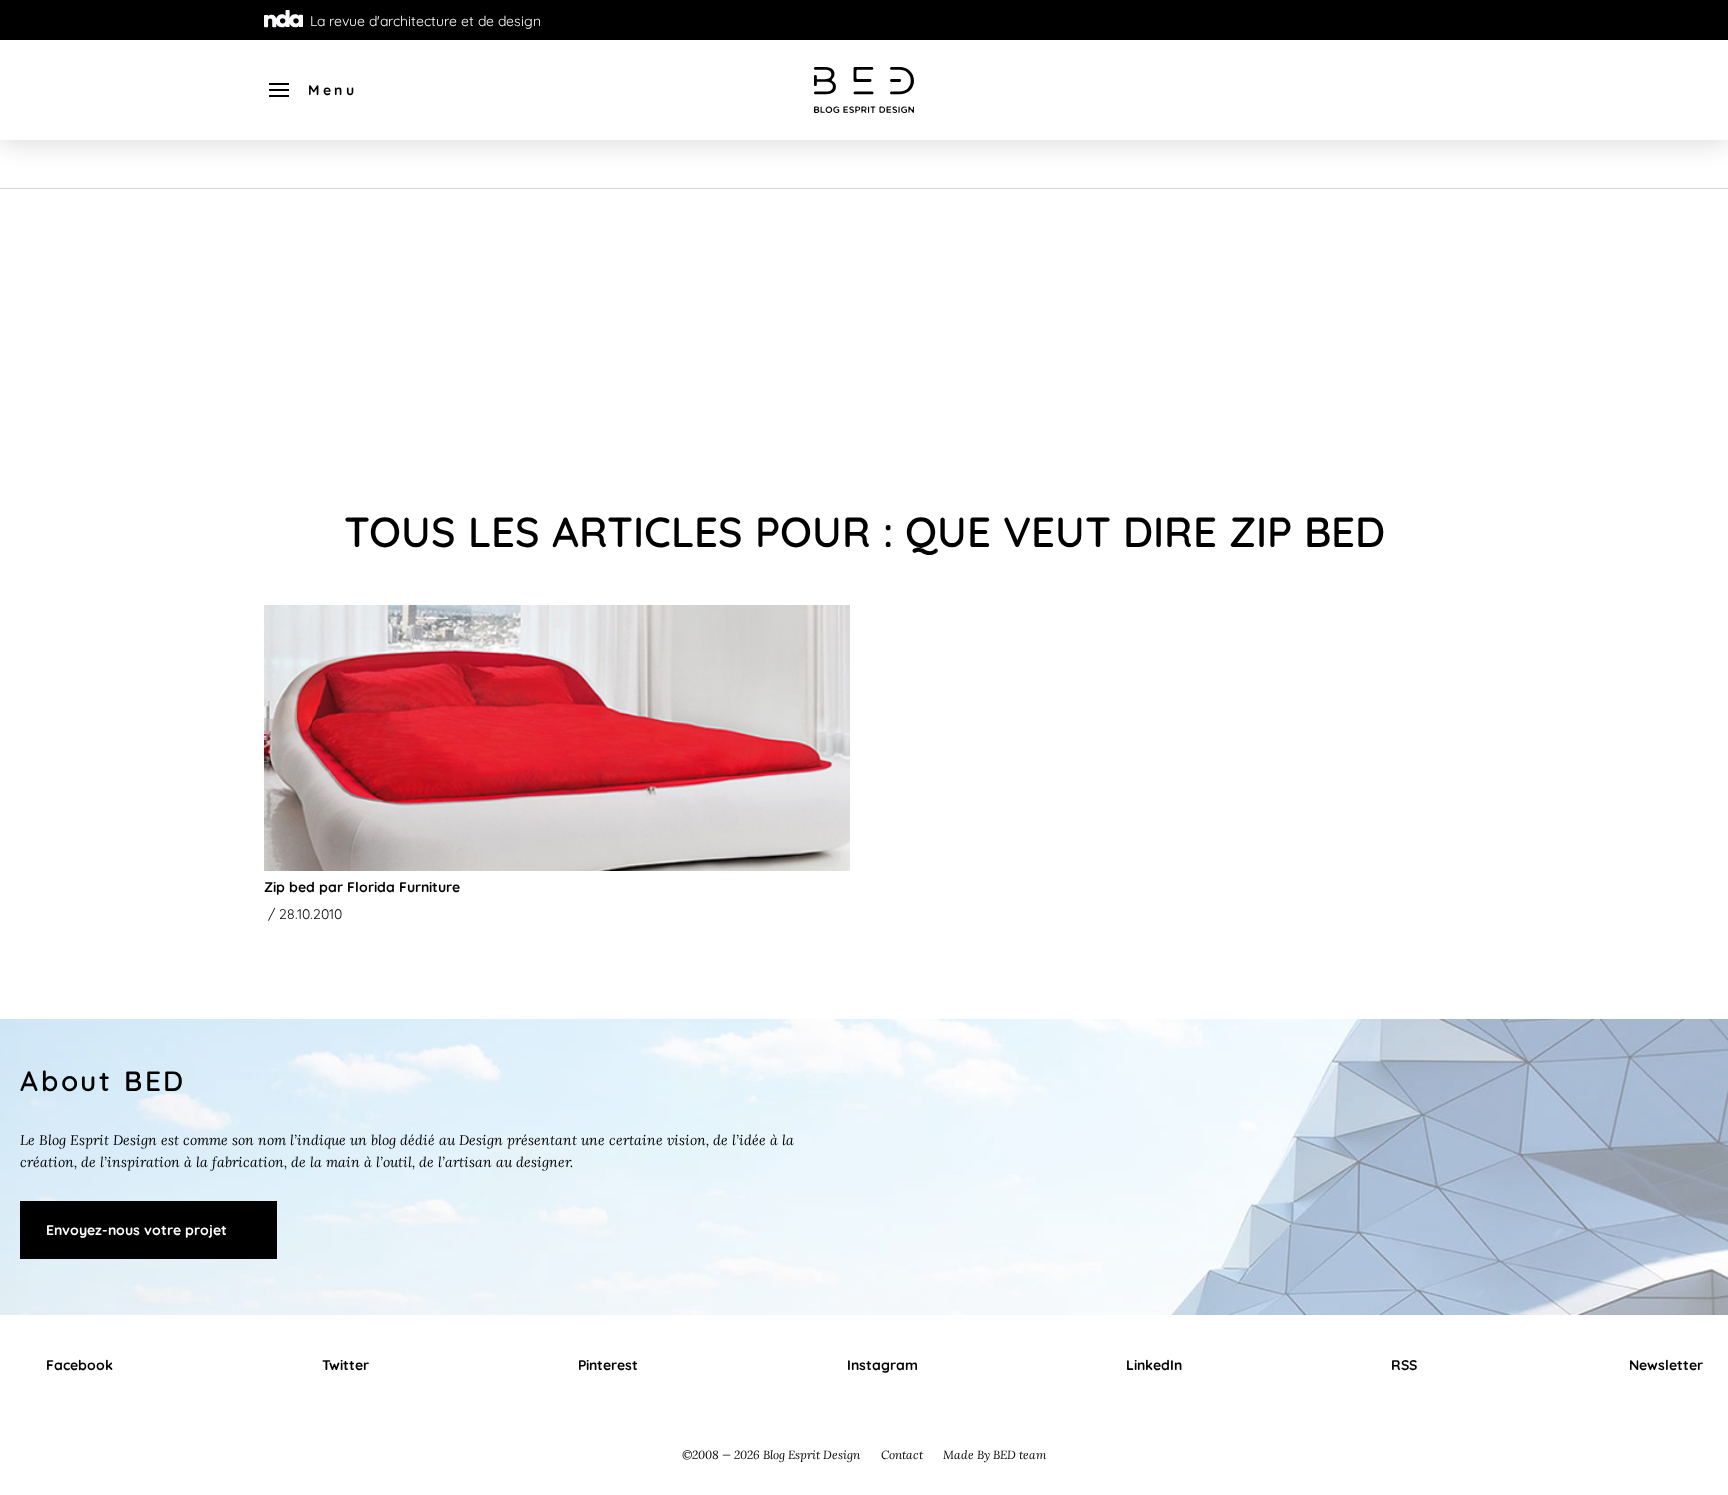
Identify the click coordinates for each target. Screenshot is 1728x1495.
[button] (311, 90)
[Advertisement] (864, 339)
